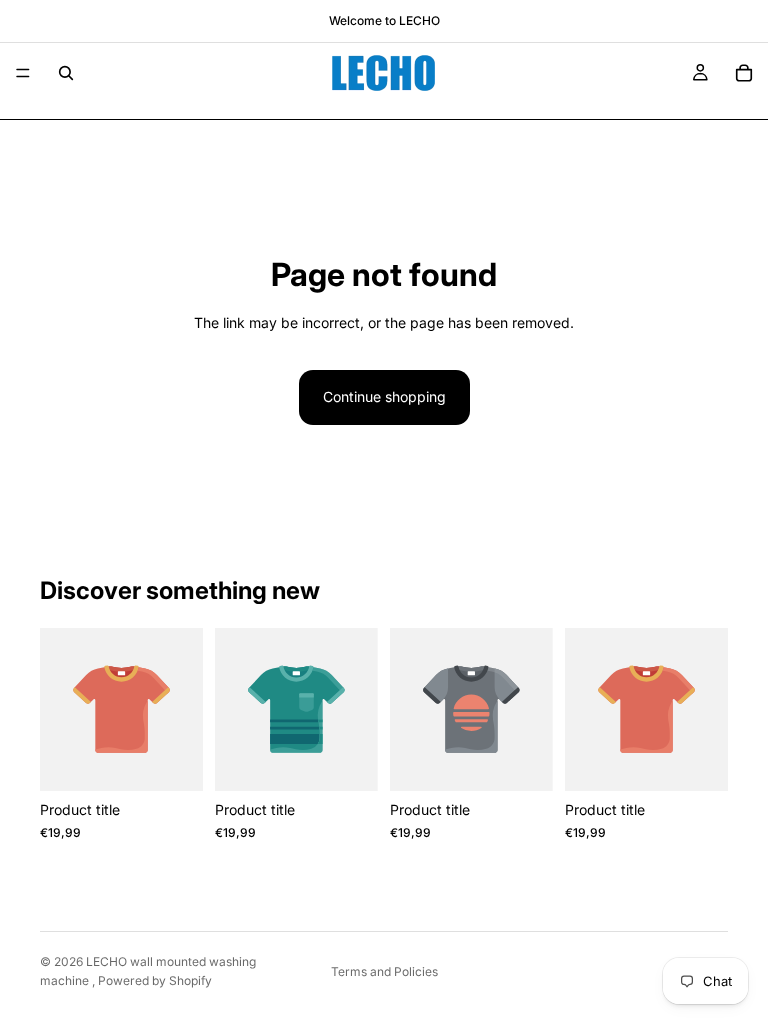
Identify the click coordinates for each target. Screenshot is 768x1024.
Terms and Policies (384, 971)
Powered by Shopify (155, 980)
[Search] (66, 73)
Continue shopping (384, 396)
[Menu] (23, 73)
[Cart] (744, 73)
